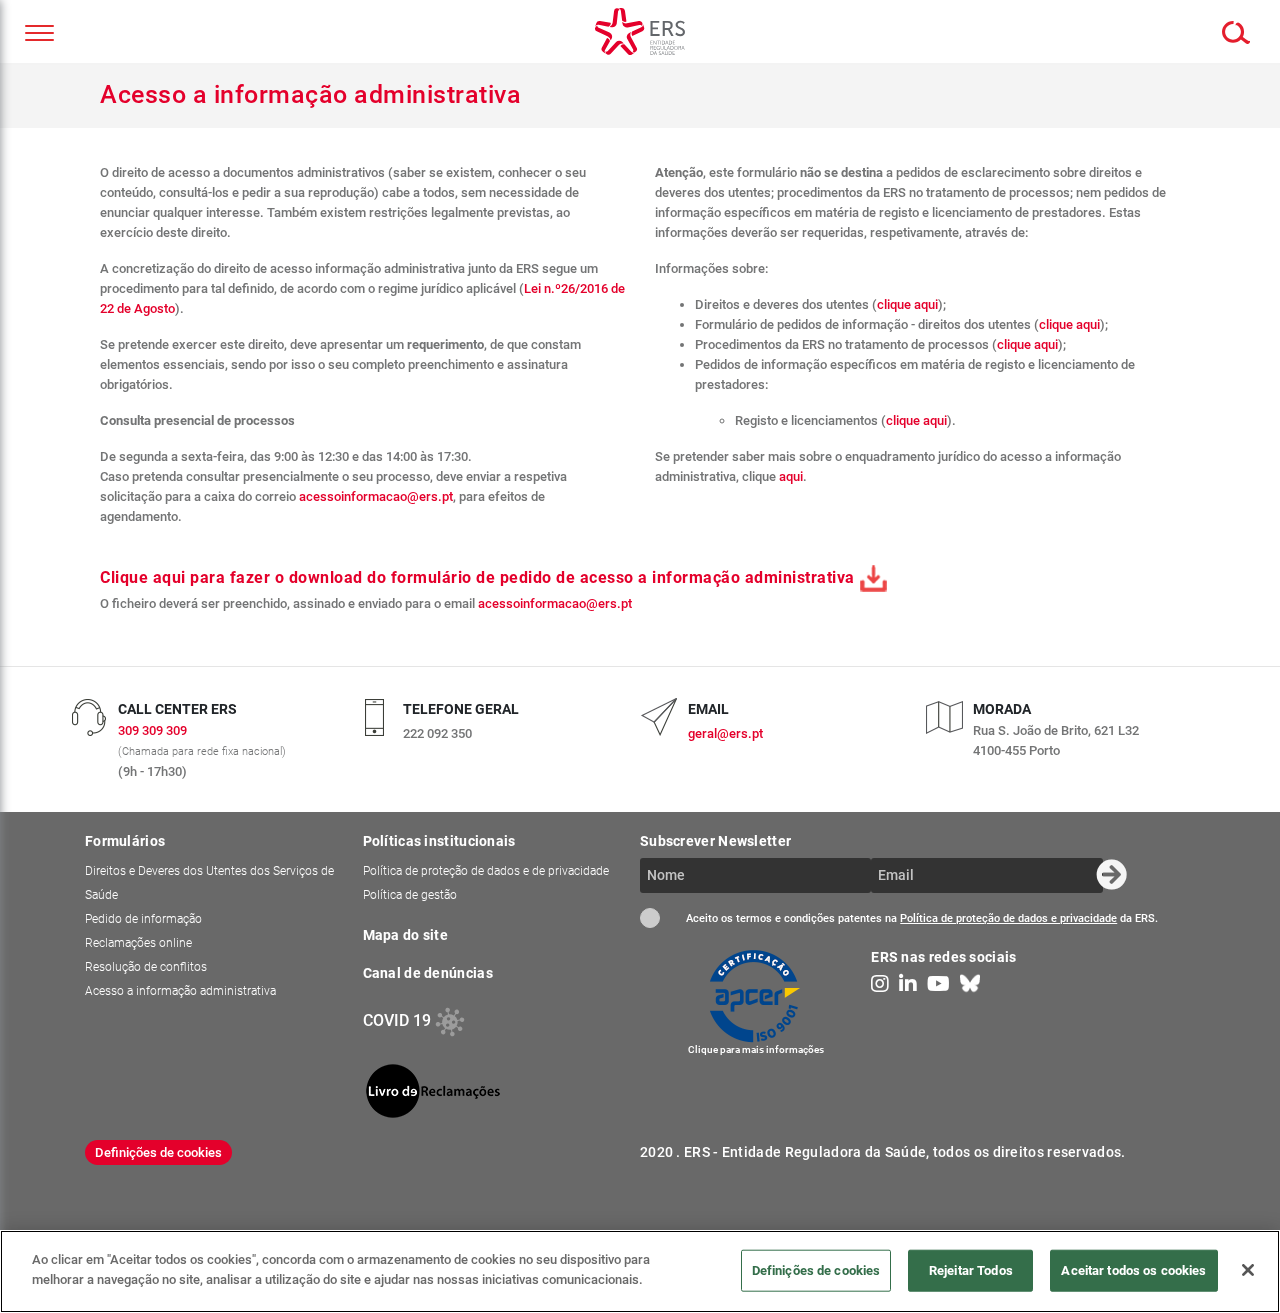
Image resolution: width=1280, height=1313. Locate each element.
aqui (791, 476)
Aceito (650, 918)
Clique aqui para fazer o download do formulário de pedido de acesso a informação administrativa (479, 577)
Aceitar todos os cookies (1133, 1269)
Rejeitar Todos (971, 1269)
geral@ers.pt (725, 733)
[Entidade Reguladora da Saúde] (640, 31)
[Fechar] (1248, 1270)
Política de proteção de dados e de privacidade (486, 871)
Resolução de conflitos (146, 967)
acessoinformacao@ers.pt (376, 496)
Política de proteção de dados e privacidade (1008, 918)
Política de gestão (410, 895)
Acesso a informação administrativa (180, 991)
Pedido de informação (143, 919)
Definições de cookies (158, 1152)
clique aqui (907, 304)
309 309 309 (152, 730)
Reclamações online (138, 943)
